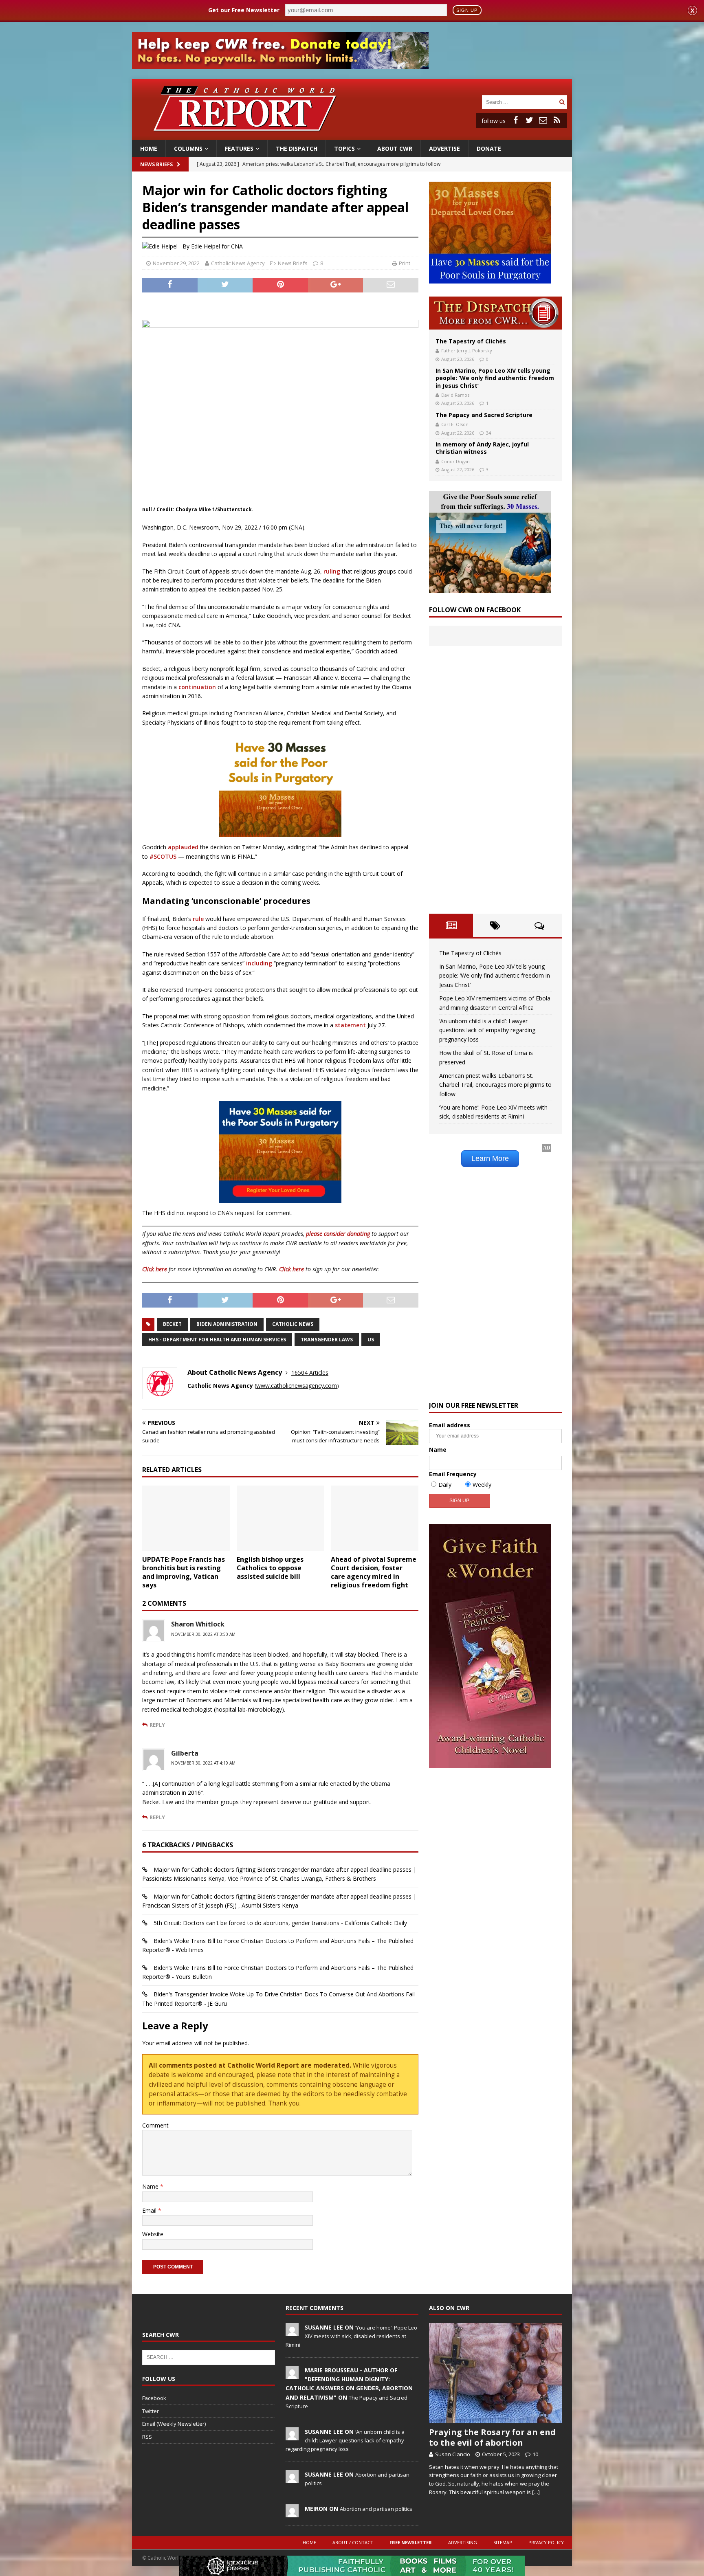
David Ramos (455, 395)
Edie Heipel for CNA (217, 246)
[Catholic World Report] (352, 135)
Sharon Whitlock (198, 1624)
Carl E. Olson (455, 424)
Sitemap (503, 2542)
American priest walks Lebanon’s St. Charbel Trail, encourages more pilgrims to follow (495, 1085)
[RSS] (557, 120)
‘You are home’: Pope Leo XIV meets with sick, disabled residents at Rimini (351, 2336)
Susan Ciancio (453, 2454)
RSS (147, 2437)
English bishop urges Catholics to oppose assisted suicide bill (270, 1568)
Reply (157, 1725)
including (259, 963)
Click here (155, 1269)
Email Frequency (453, 1474)
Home (149, 148)
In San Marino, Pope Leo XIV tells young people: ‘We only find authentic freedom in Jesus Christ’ (495, 378)
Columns (188, 148)
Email (150, 2210)
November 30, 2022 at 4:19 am (203, 1763)
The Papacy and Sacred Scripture (484, 415)
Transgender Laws (327, 1340)
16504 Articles (310, 1373)
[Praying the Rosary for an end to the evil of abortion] (495, 2373)
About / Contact (353, 2542)
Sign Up (467, 10)
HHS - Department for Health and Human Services (217, 1340)
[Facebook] (515, 120)
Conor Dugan (455, 461)
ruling (332, 571)
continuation (197, 687)
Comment (155, 2125)
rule (198, 919)
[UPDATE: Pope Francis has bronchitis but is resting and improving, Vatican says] (186, 1518)
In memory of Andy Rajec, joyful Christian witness (482, 448)
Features (239, 148)
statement (350, 1025)
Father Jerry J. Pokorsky (467, 351)
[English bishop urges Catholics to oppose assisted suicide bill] (280, 1518)
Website (153, 2234)
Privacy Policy (546, 2542)
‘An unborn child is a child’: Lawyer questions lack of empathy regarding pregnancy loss (487, 1030)
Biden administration (227, 1324)
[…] (536, 2492)
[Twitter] (529, 120)
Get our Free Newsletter (244, 10)
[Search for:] (519, 102)
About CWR (395, 148)
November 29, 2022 (176, 263)
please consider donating (338, 1234)
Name (151, 2186)
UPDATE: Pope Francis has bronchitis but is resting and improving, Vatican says (184, 1572)
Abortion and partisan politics (376, 2509)
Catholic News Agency (238, 263)
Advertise (444, 148)
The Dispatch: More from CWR (495, 313)
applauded (183, 847)
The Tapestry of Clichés (471, 341)
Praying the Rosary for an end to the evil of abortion (492, 2437)
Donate (489, 148)
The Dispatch (297, 148)
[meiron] (292, 2513)
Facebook (154, 2398)
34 (488, 433)
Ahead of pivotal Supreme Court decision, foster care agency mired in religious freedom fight (374, 1572)
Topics (344, 148)
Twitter (151, 2411)
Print (405, 263)
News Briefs (156, 164)
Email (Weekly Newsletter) (174, 2424)
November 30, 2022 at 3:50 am (203, 1634)
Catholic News (293, 1324)
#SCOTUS (162, 856)
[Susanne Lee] (292, 2332)
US (371, 1340)
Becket (172, 1324)
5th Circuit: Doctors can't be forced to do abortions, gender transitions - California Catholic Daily (280, 1923)
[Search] (562, 102)
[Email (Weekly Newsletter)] (543, 120)
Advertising (463, 2542)
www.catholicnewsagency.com (297, 1386)
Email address (450, 1425)
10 (535, 2454)
